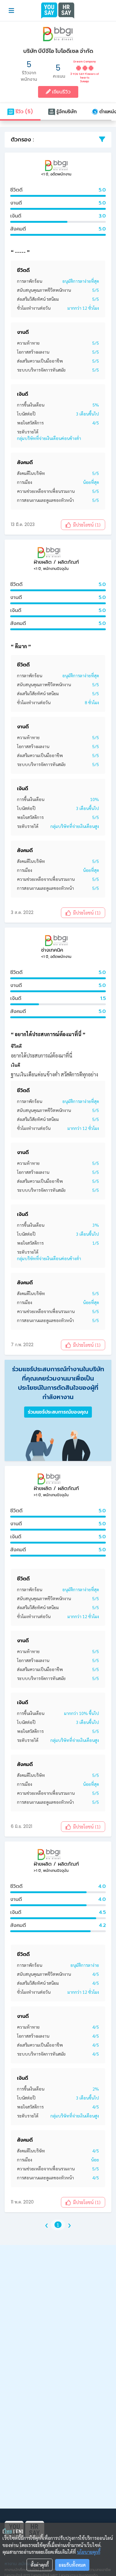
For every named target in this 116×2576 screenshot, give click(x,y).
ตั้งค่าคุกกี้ (40, 2565)
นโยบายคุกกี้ (89, 2552)
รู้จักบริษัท (66, 112)
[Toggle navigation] (11, 11)
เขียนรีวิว (61, 92)
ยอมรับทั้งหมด (72, 2565)
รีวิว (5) (24, 112)
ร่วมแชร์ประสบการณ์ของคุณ (58, 1412)
